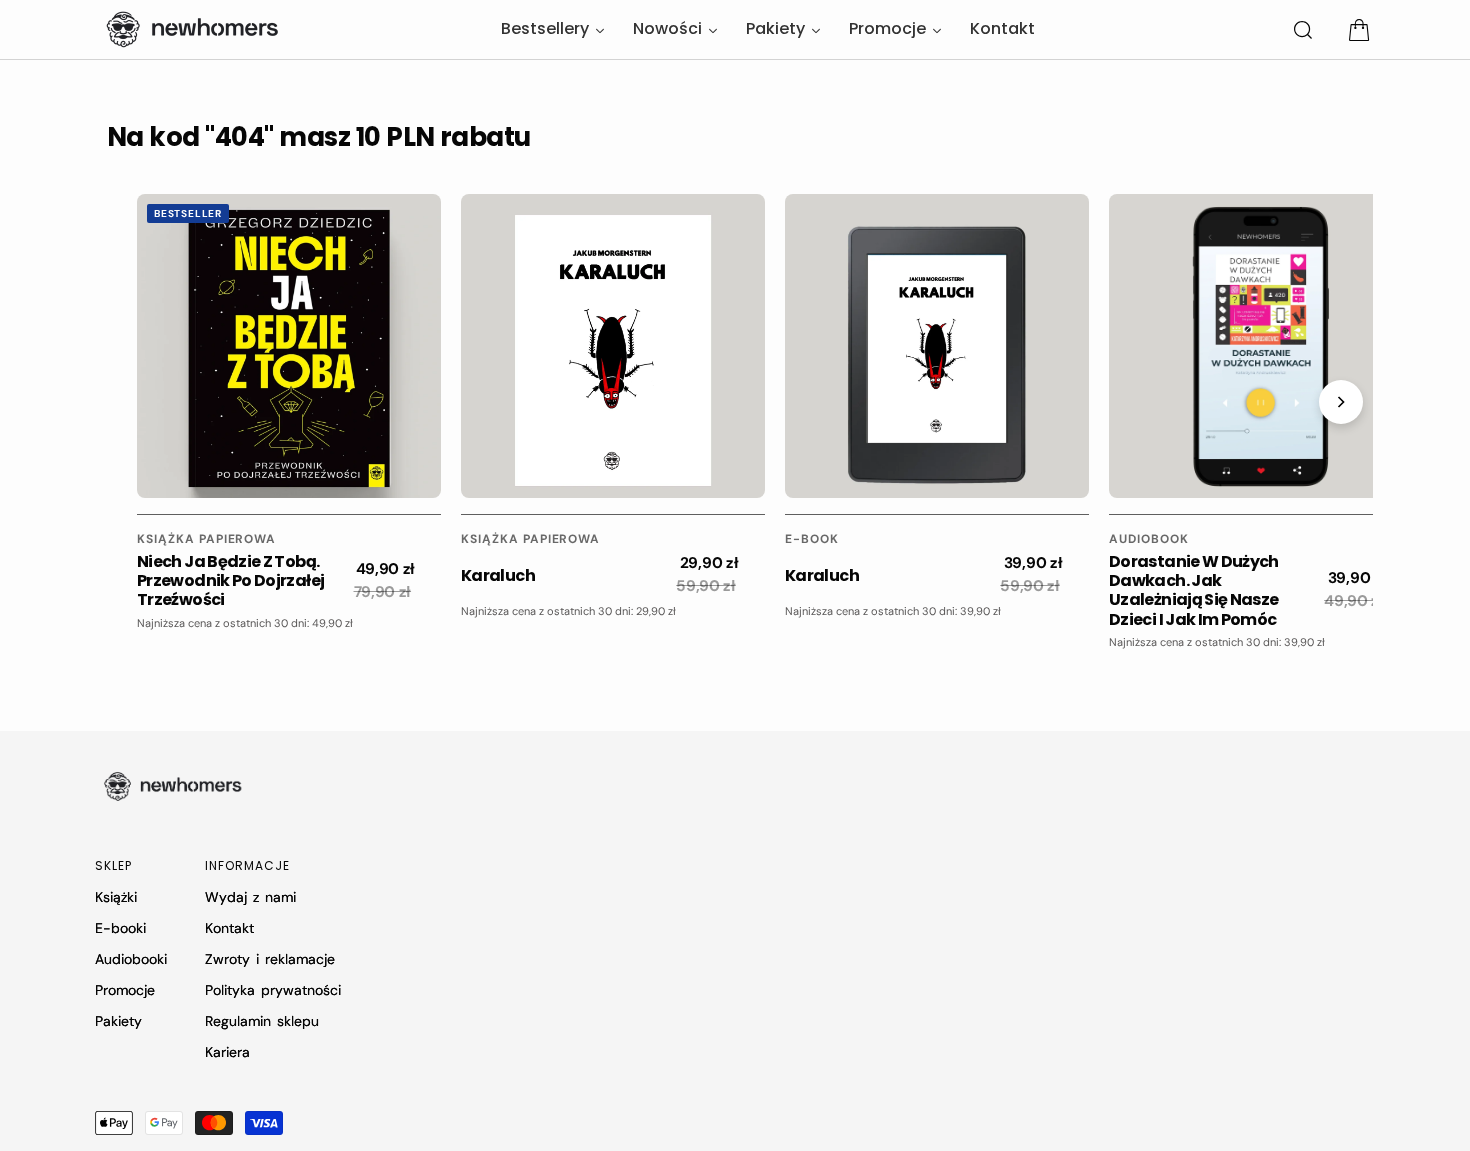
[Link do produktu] (289, 346)
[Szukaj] (1303, 30)
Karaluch (498, 575)
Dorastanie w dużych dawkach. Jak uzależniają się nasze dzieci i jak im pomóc (1194, 590)
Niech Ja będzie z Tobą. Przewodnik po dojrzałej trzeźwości (230, 580)
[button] (1359, 30)
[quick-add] (185, 467)
